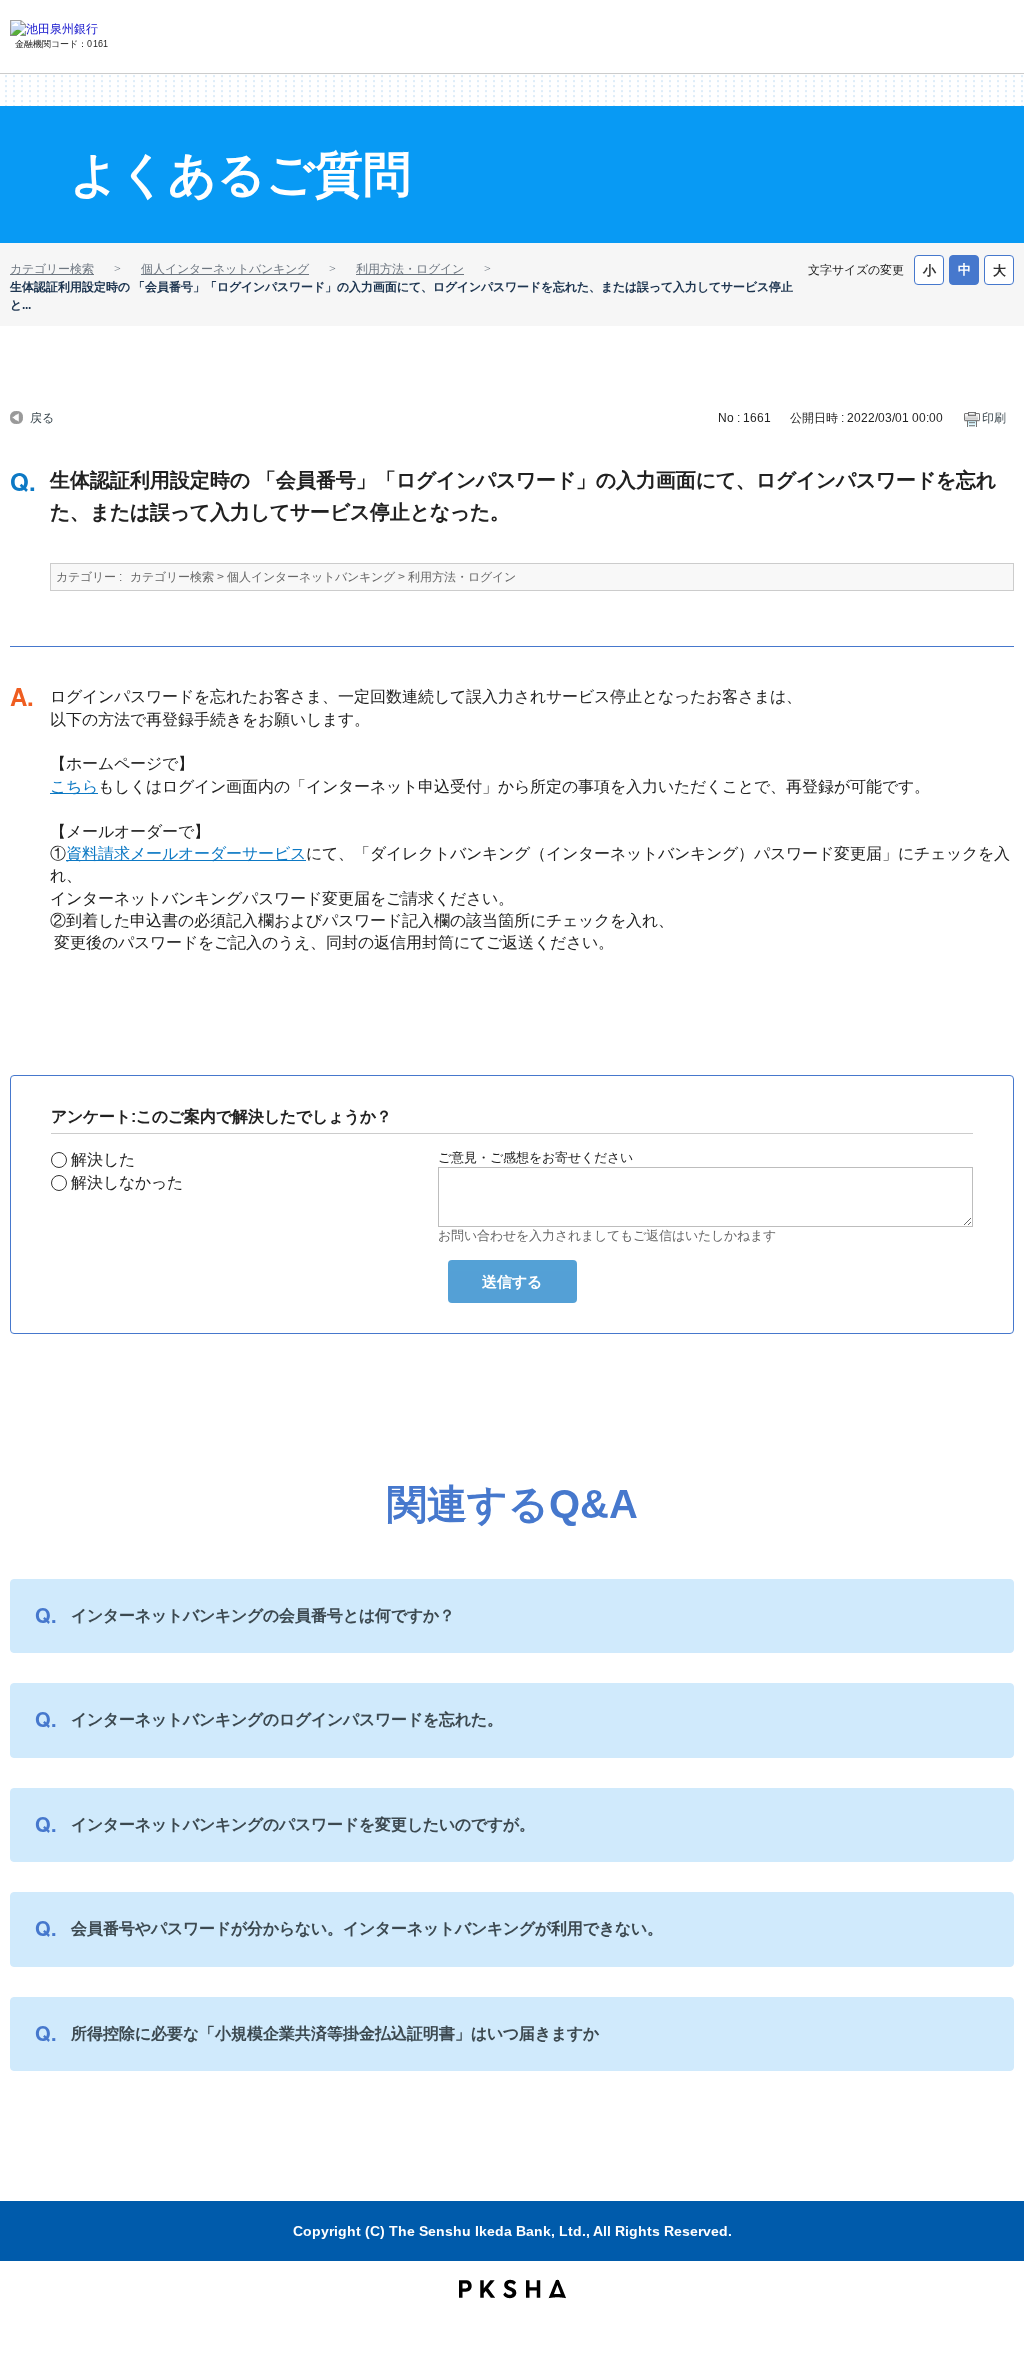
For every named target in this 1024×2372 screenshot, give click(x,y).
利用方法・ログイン (410, 269)
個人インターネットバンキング (225, 269)
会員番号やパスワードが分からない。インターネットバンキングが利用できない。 (367, 1928)
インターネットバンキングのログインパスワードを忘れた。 (287, 1719)
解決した (103, 1159)
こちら (74, 786)
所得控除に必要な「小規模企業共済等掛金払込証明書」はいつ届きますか (335, 2033)
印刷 (994, 418)
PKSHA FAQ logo (512, 2289)
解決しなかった (127, 1182)
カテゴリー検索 (52, 269)
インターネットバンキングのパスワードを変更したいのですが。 (303, 1824)
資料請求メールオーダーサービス (186, 853)
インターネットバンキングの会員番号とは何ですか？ (263, 1615)
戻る (42, 416)
